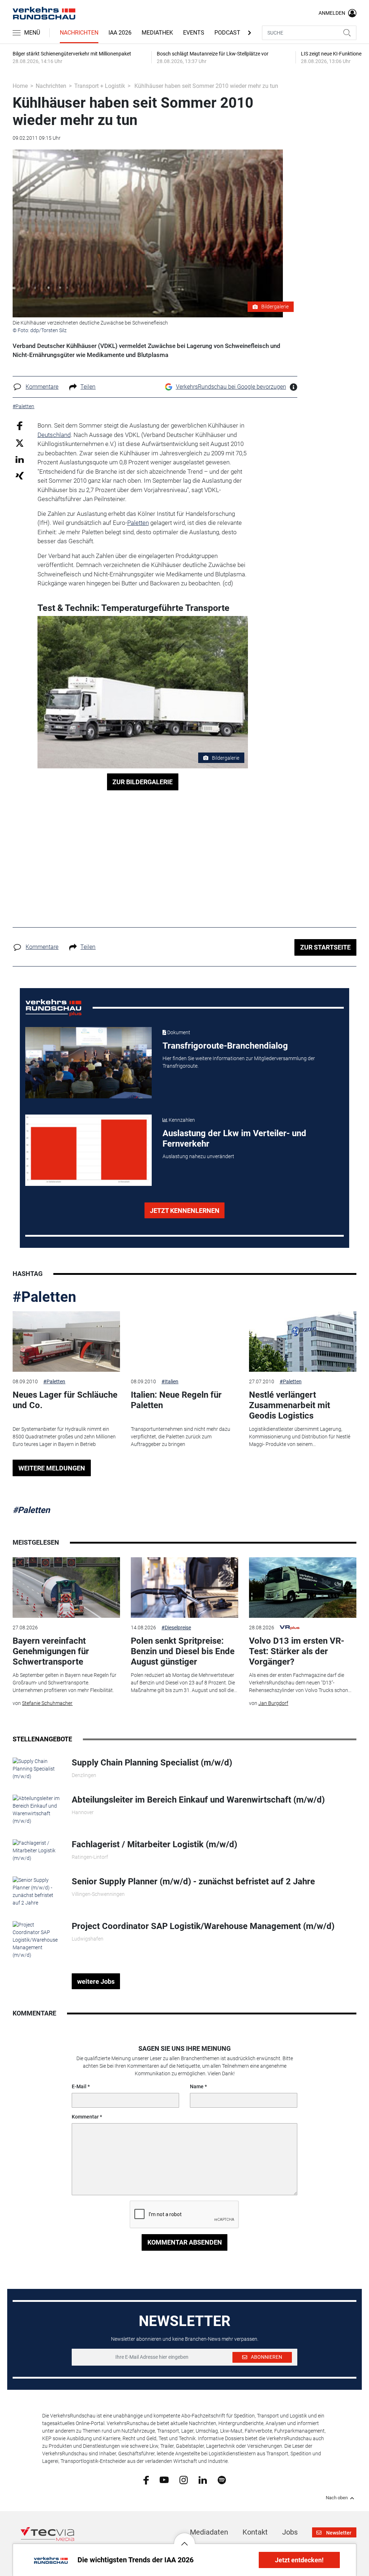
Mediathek (157, 33)
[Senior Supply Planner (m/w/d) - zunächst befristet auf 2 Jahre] (37, 1891)
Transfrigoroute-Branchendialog (225, 1046)
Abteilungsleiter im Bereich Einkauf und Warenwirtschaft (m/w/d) (198, 1800)
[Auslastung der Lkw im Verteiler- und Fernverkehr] (88, 1150)
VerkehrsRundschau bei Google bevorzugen (231, 387)
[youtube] (164, 2479)
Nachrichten (79, 33)
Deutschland (54, 435)
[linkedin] (203, 2479)
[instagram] (184, 2479)
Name (197, 2086)
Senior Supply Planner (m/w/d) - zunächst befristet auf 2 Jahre (193, 1881)
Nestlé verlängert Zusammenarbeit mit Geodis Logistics (290, 1405)
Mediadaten (209, 2532)
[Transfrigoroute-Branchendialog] (88, 1063)
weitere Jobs (96, 1981)
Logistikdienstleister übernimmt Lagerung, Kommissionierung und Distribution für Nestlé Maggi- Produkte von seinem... (300, 1437)
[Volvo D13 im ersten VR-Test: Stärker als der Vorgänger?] (303, 1588)
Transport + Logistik (100, 86)
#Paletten (44, 1297)
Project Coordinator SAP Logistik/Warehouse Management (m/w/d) (203, 1926)
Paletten (138, 523)
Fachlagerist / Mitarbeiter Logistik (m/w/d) (154, 1844)
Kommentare (42, 387)
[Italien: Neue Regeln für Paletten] (184, 1341)
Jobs (290, 2532)
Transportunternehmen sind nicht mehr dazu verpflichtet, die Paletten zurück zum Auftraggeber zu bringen (181, 1437)
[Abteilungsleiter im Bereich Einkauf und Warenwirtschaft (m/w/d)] (37, 1809)
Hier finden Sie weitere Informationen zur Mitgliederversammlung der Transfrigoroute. (239, 1062)
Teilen (88, 387)
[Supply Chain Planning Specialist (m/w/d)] (37, 1768)
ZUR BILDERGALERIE (143, 782)
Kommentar (85, 2117)
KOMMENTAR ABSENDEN (185, 2242)
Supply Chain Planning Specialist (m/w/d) (152, 1763)
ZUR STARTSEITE (325, 947)
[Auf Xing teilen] (20, 475)
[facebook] (146, 2480)
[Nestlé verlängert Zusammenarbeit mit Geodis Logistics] (303, 1341)
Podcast (227, 33)
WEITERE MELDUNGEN (52, 1468)
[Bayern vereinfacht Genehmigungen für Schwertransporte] (66, 1588)
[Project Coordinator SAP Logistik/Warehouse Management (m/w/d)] (37, 1939)
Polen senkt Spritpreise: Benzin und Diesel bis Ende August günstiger (183, 1651)
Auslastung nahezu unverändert (198, 1156)
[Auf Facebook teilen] (20, 426)
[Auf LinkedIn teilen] (20, 459)
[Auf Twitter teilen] (20, 443)
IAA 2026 (120, 33)
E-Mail (79, 2086)
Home (20, 86)
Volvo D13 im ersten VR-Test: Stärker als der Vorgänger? (297, 1651)
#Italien (170, 1381)
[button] (184, 2538)
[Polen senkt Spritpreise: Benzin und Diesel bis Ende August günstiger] (184, 1588)
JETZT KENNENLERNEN (185, 1211)
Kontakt (255, 2532)
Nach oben (337, 2498)
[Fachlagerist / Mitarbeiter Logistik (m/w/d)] (37, 1850)
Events (194, 33)
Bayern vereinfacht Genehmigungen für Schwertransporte (51, 1651)
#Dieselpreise (176, 1628)
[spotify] (222, 2479)
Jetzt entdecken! (299, 2560)
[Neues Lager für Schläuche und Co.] (66, 1341)
